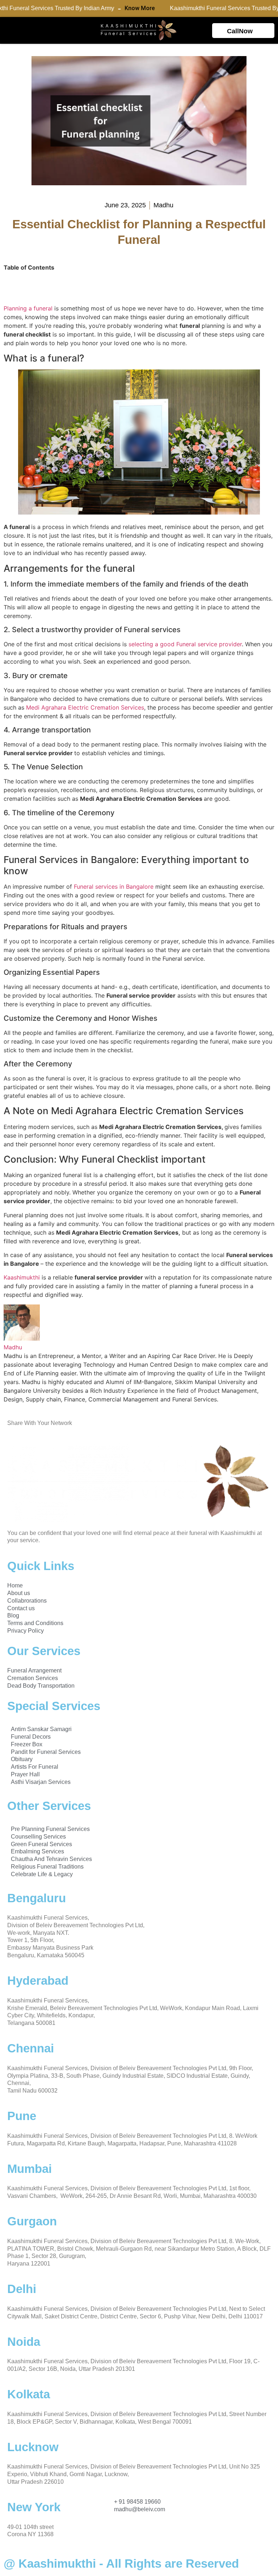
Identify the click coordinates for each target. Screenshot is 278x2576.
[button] (9, 31)
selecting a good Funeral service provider (185, 644)
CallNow (240, 31)
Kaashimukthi (22, 1277)
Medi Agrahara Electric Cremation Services (85, 707)
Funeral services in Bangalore (114, 887)
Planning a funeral (29, 308)
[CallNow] (265, 29)
